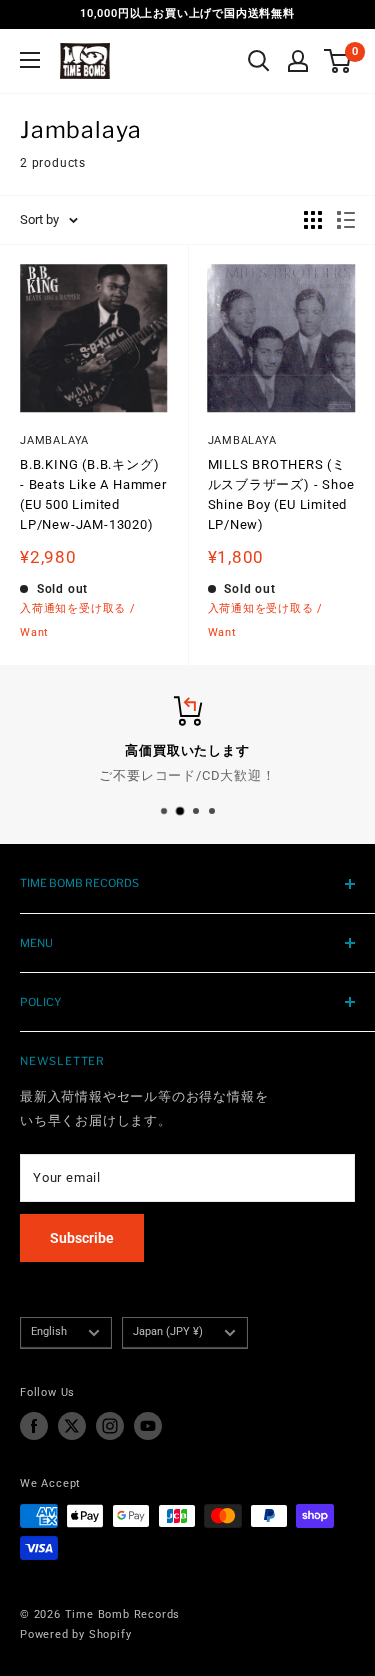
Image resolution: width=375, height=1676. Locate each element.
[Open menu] (30, 60)
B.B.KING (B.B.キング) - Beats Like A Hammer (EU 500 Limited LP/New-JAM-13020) (93, 494)
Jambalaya (54, 440)
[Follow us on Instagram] (110, 1426)
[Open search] (259, 61)
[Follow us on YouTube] (148, 1426)
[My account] (298, 61)
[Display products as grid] (313, 220)
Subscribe (82, 1238)
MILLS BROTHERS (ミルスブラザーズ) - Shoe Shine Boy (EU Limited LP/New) (281, 494)
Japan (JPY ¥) (168, 1331)
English (49, 1331)
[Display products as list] (346, 220)
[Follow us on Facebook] (34, 1426)
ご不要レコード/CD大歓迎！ (187, 775)
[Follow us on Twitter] (72, 1426)
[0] (338, 61)
